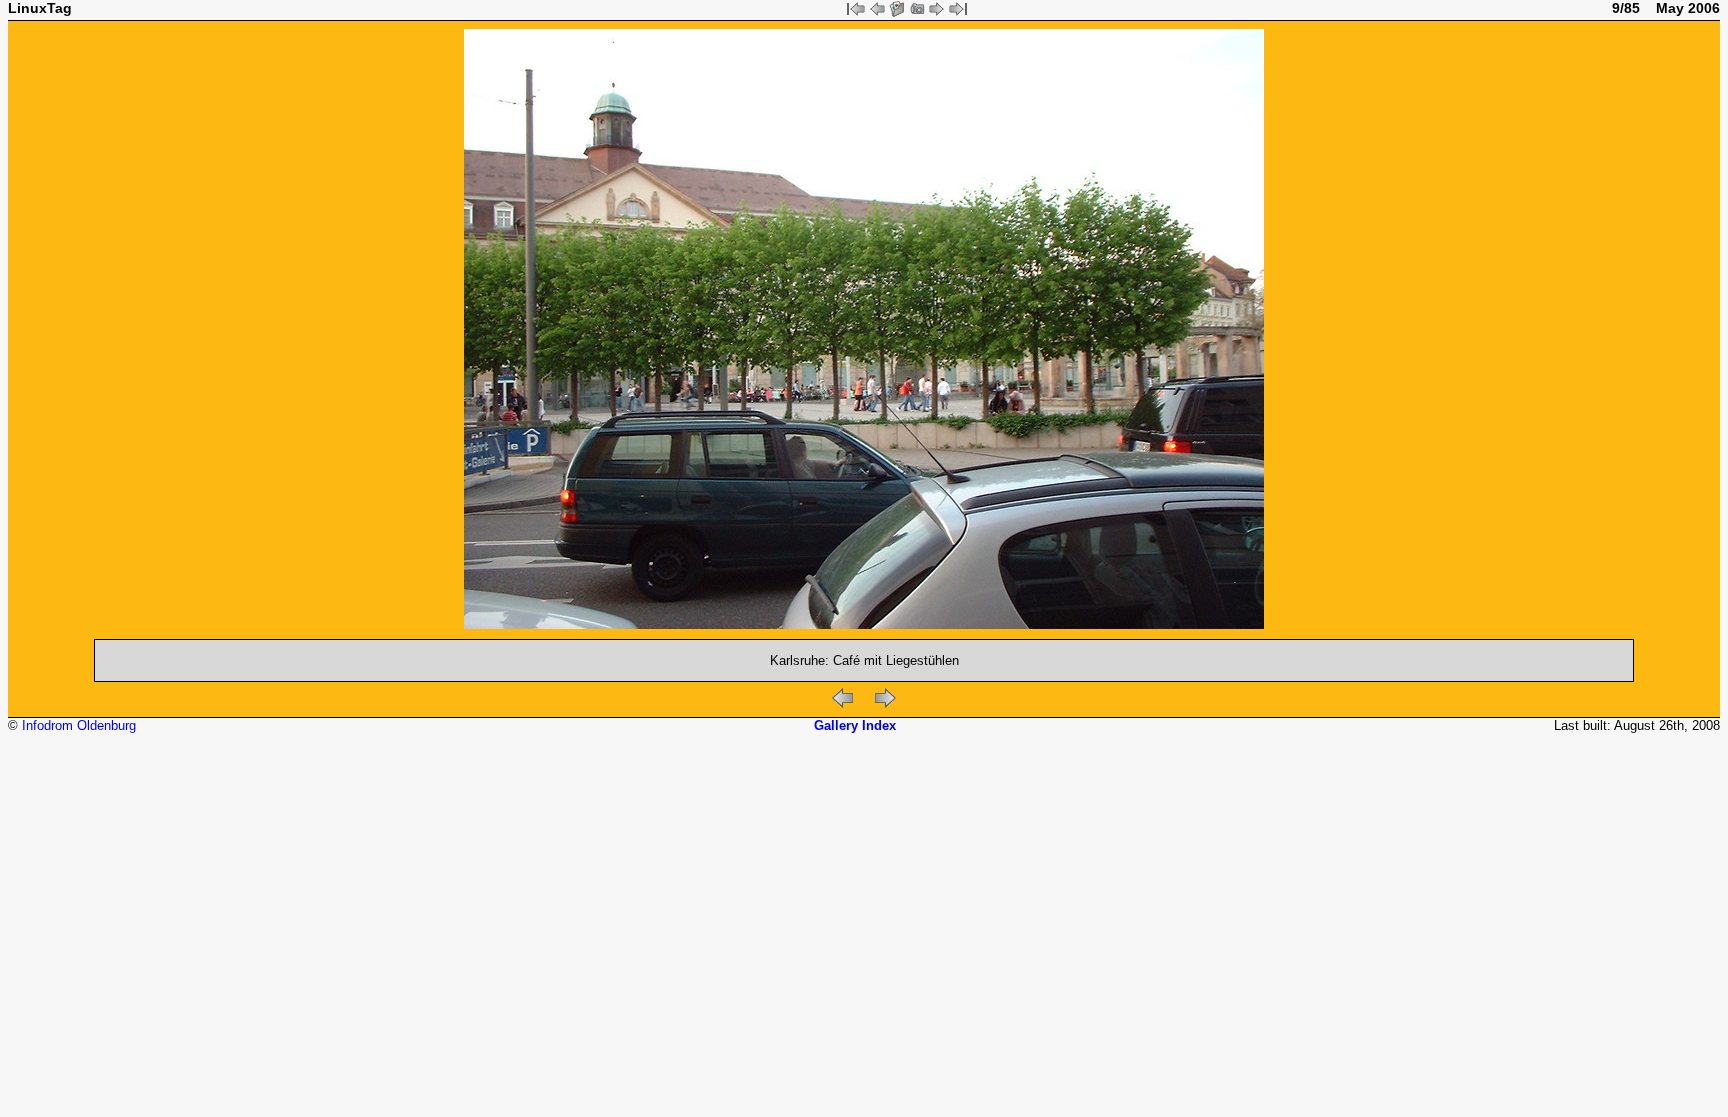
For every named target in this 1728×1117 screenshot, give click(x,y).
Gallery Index (855, 725)
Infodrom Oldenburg (79, 725)
